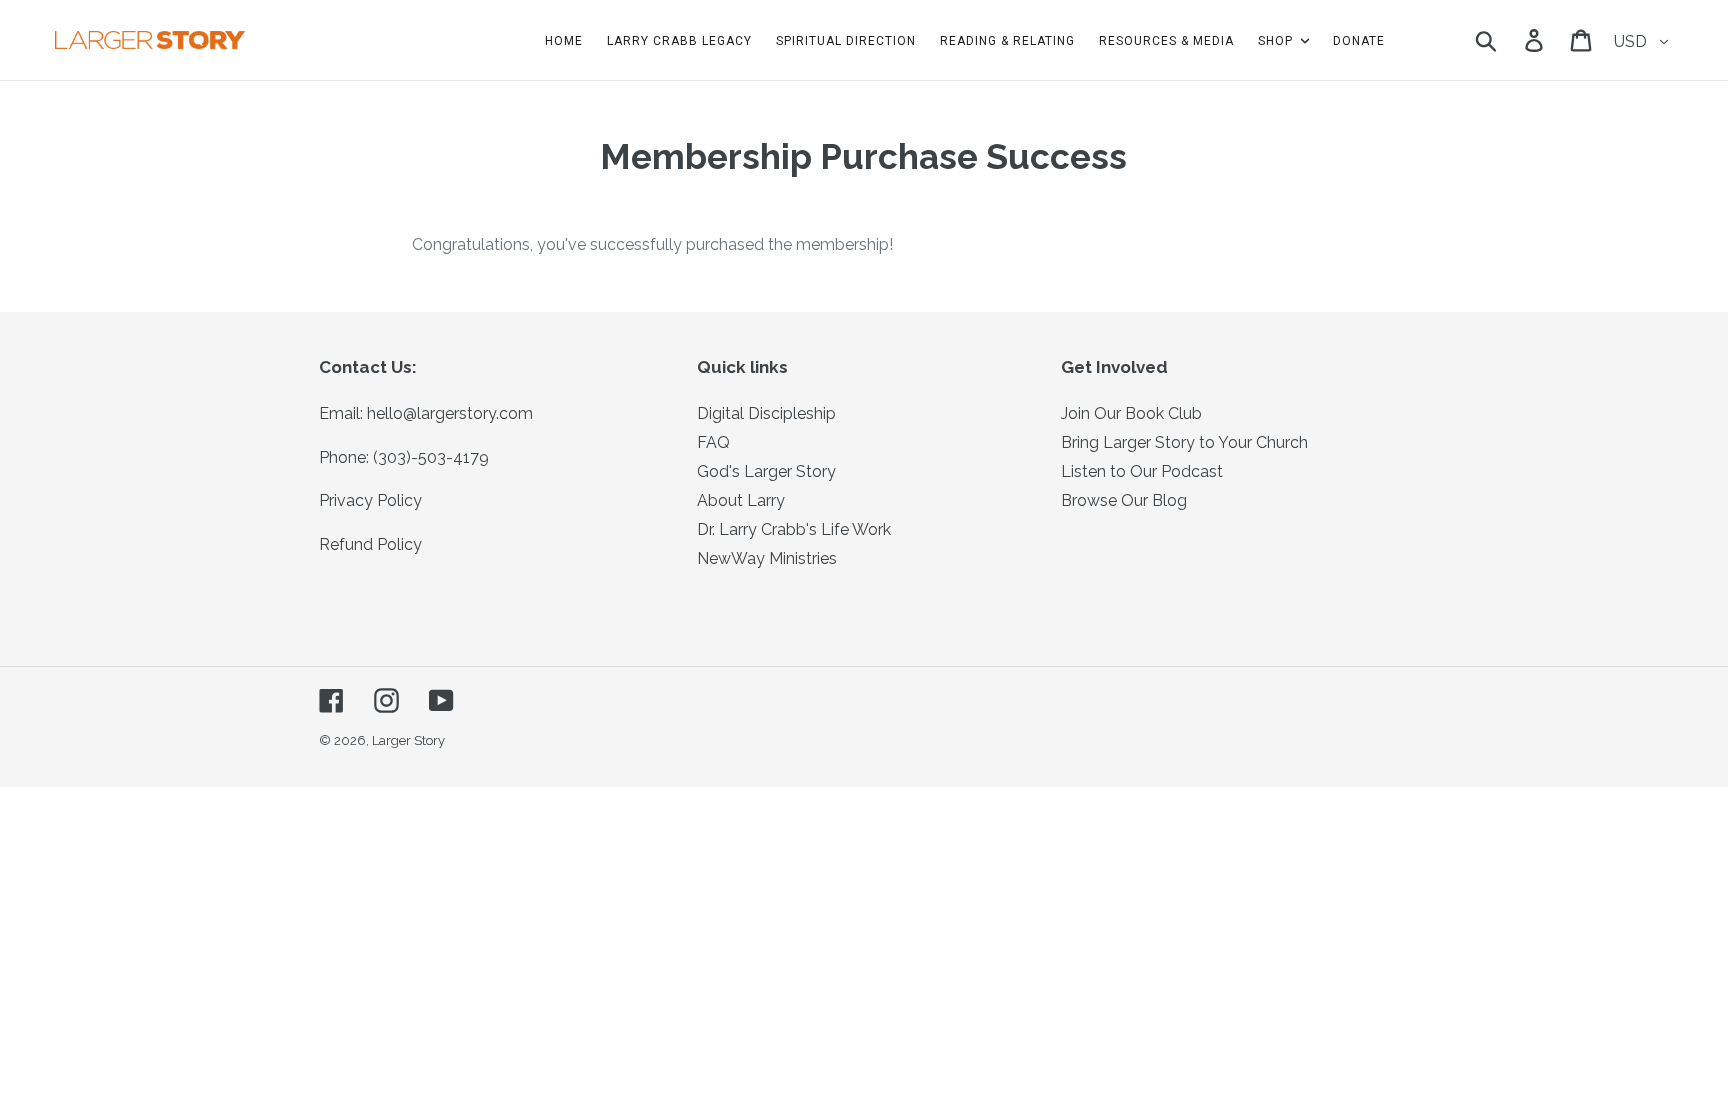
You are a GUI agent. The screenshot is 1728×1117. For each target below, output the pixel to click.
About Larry (741, 500)
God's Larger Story (766, 471)
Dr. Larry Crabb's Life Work (794, 529)
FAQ (713, 442)
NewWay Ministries (767, 558)
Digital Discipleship (766, 413)
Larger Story (408, 740)
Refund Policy (370, 544)
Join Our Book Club (1131, 413)
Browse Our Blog (1124, 500)
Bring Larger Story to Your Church (1184, 442)
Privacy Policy (370, 500)
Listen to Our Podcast (1142, 471)
